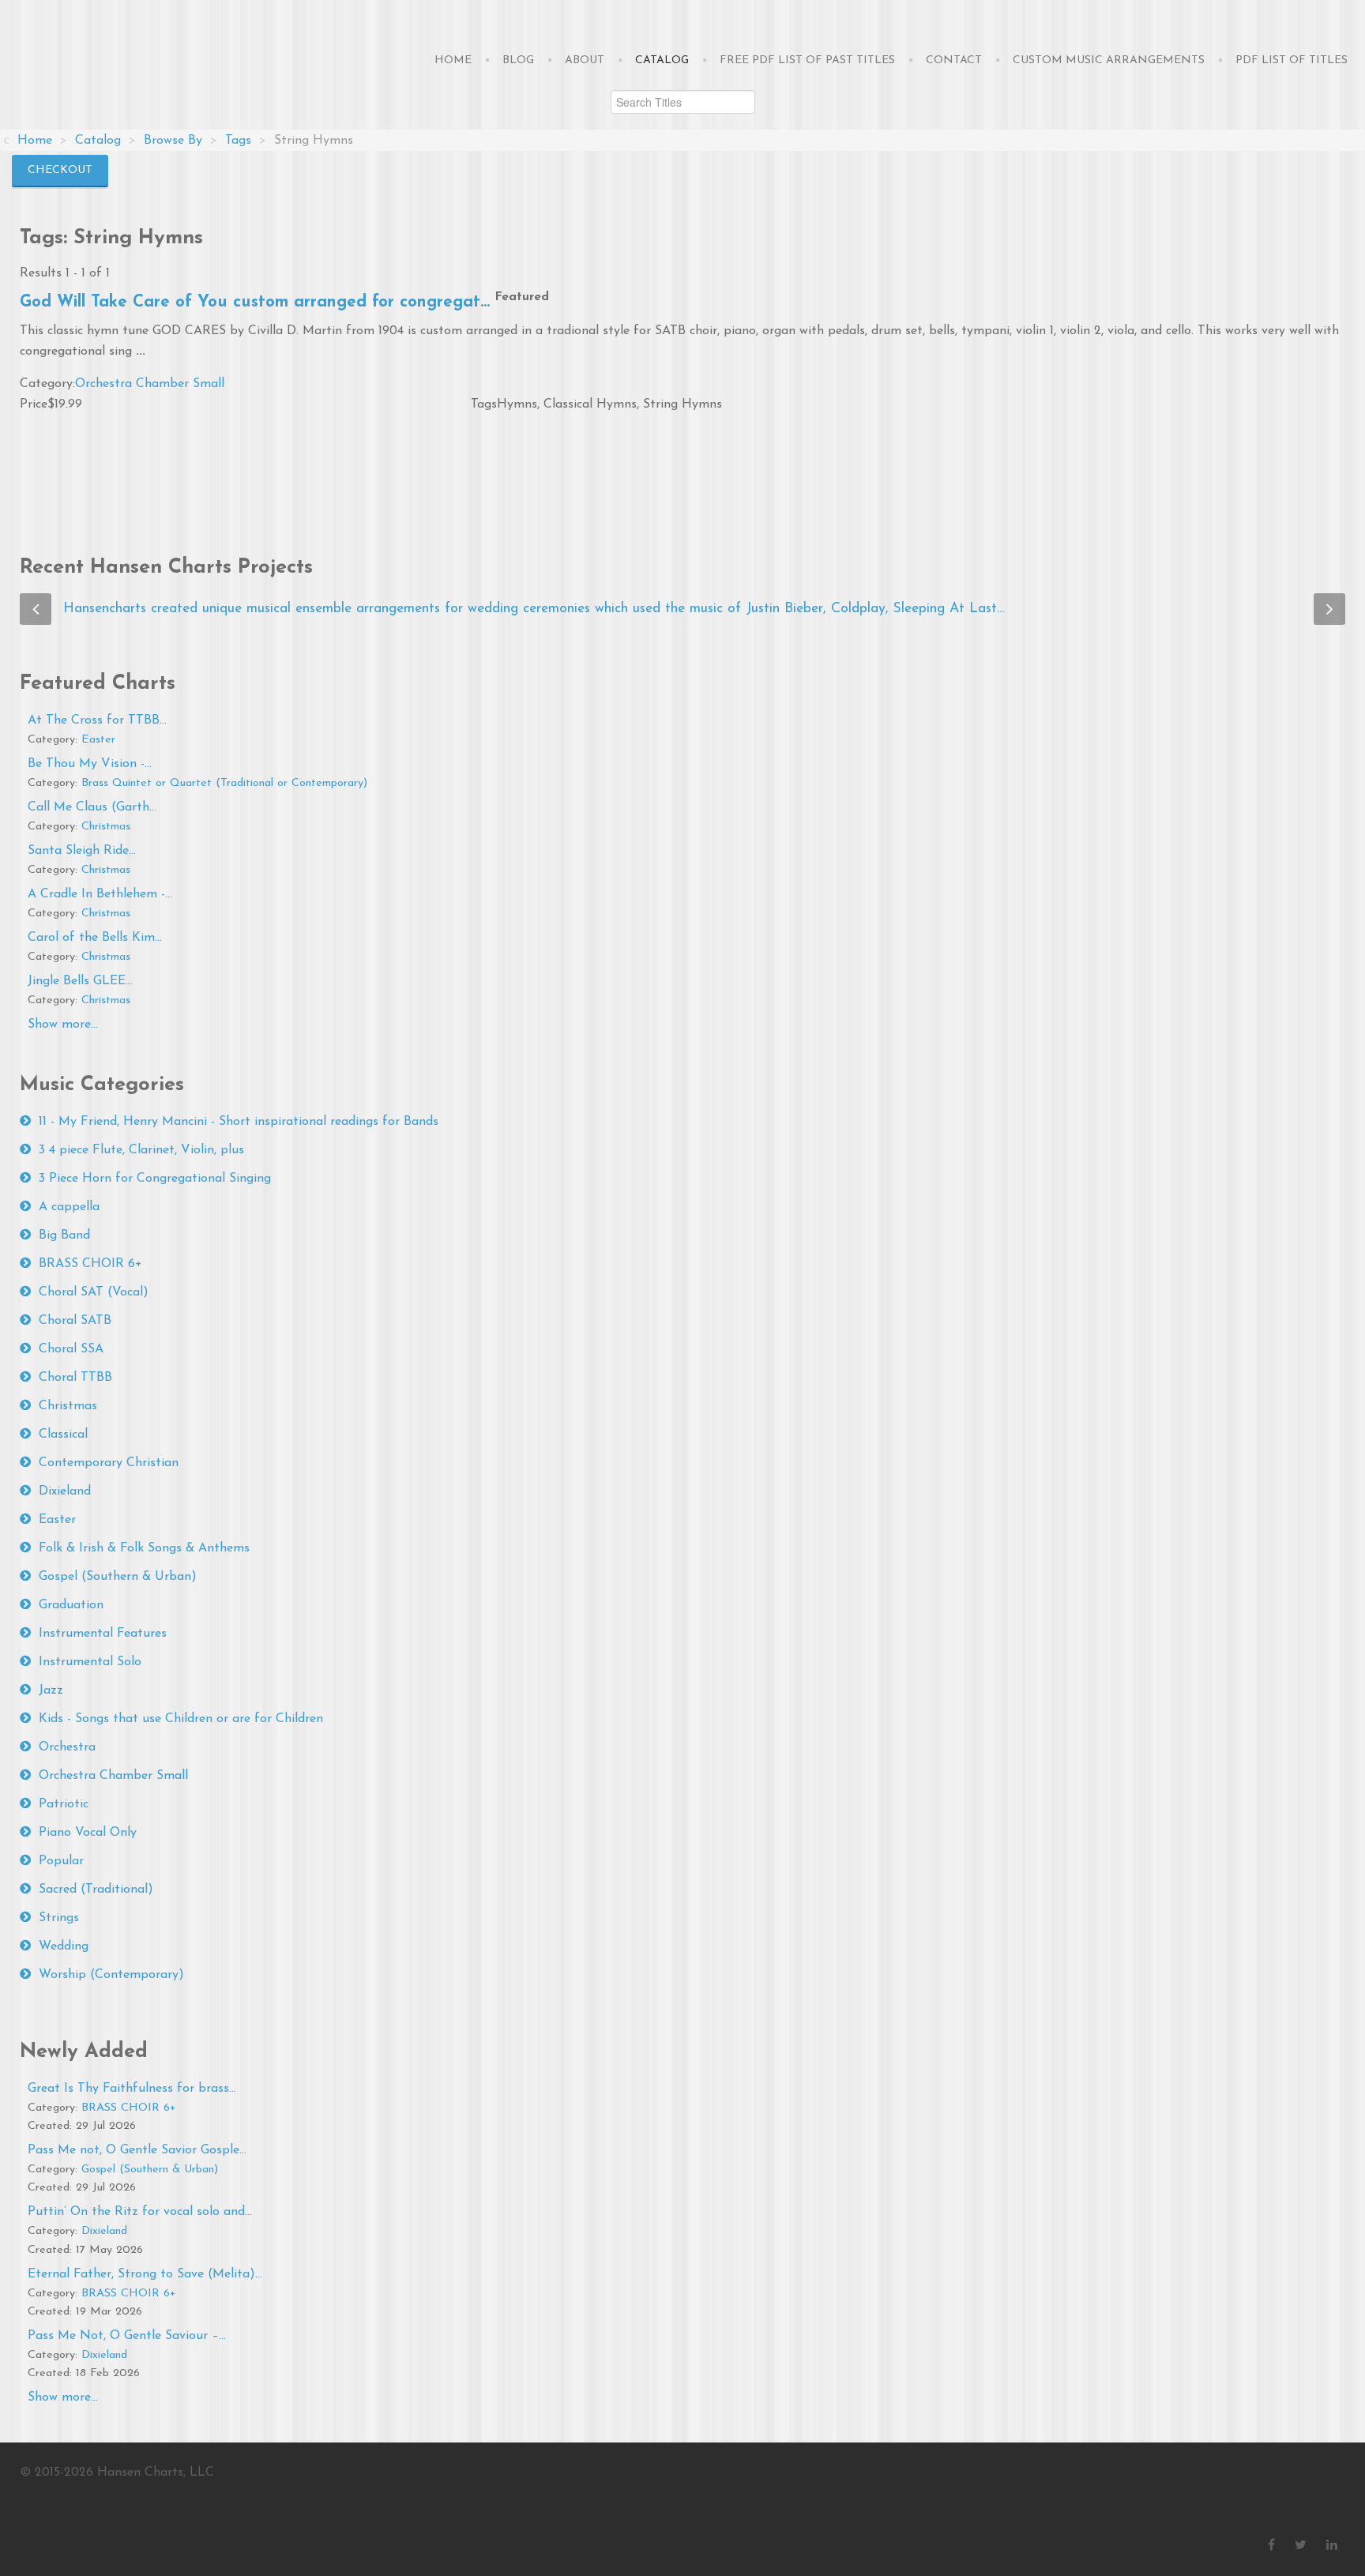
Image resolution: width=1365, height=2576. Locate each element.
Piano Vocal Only (88, 1833)
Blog (518, 60)
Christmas (106, 827)
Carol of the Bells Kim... (95, 938)
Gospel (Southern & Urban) (118, 1577)
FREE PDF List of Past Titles (807, 60)
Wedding (64, 1946)
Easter (98, 740)
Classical (63, 1435)
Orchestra (67, 1747)
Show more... (63, 1025)
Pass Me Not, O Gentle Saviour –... (127, 2336)
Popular (61, 1861)
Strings (59, 1918)
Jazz (51, 1690)
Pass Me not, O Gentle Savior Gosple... (137, 2150)
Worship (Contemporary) (111, 1975)
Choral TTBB (75, 1378)
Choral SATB (75, 1321)
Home (453, 60)
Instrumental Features (103, 1634)
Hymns (517, 404)
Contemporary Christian (109, 1463)
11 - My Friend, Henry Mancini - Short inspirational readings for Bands (239, 1122)
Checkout (60, 170)
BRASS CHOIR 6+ (90, 1264)
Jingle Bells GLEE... (80, 981)
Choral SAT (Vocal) (94, 1292)
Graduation (71, 1605)
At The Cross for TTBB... (97, 720)
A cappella (69, 1207)
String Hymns (682, 404)
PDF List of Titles (1292, 60)
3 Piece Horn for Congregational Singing (155, 1179)
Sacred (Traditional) (96, 1890)
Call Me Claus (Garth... (92, 807)
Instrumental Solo (90, 1662)
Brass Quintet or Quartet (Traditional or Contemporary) (224, 783)
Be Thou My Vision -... (90, 764)
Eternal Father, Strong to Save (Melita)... (145, 2274)
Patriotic (64, 1804)
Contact (954, 60)
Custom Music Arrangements (1109, 60)
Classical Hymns (590, 404)
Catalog (662, 60)
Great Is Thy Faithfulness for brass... (132, 2089)
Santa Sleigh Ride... (82, 851)
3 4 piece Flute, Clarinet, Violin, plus (141, 1150)
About (585, 60)
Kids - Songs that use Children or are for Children (181, 1719)
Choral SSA (71, 1349)
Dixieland (65, 1491)
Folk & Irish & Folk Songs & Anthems (144, 1548)
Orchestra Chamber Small (150, 384)
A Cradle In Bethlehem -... (100, 894)
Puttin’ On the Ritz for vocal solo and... (140, 2212)
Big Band (64, 1235)
